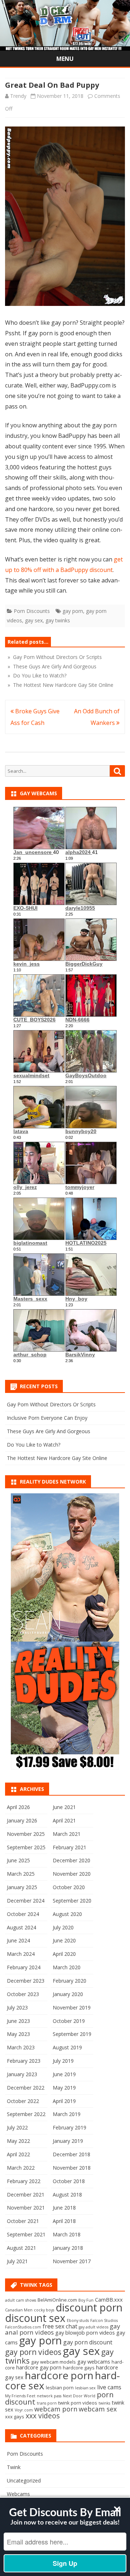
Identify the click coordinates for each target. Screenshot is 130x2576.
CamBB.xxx (109, 2299)
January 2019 (68, 2141)
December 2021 (26, 2195)
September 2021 (26, 2234)
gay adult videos (94, 2327)
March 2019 (67, 2114)
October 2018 (69, 2181)
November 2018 (72, 2168)
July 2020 (63, 1927)
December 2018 (71, 2154)
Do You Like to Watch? (34, 1445)
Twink (14, 2467)
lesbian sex (85, 2388)
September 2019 (72, 2034)
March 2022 (21, 2168)
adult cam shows (21, 2300)
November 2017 (72, 2261)
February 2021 (70, 1847)
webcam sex (98, 2409)
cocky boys (44, 2310)
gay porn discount (88, 2342)
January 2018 (68, 2248)
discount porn (89, 2307)
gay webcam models (53, 2362)
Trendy (18, 96)
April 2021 (64, 1820)
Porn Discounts (32, 611)
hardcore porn (59, 2375)
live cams (109, 2387)
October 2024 (23, 1914)
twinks (104, 2403)
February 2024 (24, 1967)
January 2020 (68, 1994)
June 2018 (64, 2208)
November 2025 (26, 1834)
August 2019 (67, 2047)
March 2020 (67, 1967)
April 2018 (64, 2221)
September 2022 (26, 2114)
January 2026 (22, 1820)
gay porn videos (33, 2352)
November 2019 (72, 2007)
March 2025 (21, 1874)
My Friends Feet (20, 2396)
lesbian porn (60, 2388)
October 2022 (23, 2101)
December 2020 (71, 1860)
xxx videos (43, 2416)
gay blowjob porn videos (85, 2332)
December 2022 (26, 2088)
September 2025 (26, 1847)
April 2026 (18, 1807)
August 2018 (67, 2195)
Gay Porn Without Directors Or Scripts (51, 1404)
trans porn (47, 2403)
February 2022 (24, 2181)
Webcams (18, 2494)
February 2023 (24, 2061)
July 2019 (63, 2061)
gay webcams (94, 2361)
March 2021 (67, 1834)
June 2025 (18, 1860)
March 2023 (21, 2047)
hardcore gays (79, 2368)
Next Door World (79, 2396)
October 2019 (69, 2021)
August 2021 (21, 2248)
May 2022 (18, 2141)
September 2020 (72, 1901)
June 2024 (18, 1940)
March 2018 (67, 2234)
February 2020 (70, 1981)
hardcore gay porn (39, 2367)
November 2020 (72, 1874)
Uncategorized (24, 2480)
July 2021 (17, 2261)
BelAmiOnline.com (57, 2300)
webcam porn (56, 2409)
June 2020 (64, 1940)
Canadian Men (19, 2310)
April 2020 (64, 1954)
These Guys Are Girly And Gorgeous (49, 1431)
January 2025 (22, 1887)
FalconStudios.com (23, 2327)
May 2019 (64, 2088)
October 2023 (23, 1994)
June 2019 (64, 2074)
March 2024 (21, 1954)
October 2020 (69, 1887)
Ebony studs (78, 2320)
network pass (49, 2396)
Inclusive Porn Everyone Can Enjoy (47, 1418)
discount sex (35, 2318)
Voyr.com (24, 2410)
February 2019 (70, 2127)
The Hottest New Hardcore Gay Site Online (57, 1458)
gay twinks (58, 620)
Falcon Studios (104, 2320)
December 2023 (26, 1981)
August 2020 (67, 1914)
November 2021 (26, 2208)
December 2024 (26, 1901)
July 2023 (17, 2007)
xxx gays (15, 2417)
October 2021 (23, 2221)
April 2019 (64, 2101)
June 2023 (18, 2021)
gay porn (73, 611)
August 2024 (21, 1927)
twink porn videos (78, 2403)
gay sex (34, 620)
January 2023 (22, 2074)
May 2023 (18, 2034)
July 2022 (17, 2127)
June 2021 (64, 1807)
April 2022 (18, 2154)
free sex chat (60, 2326)
